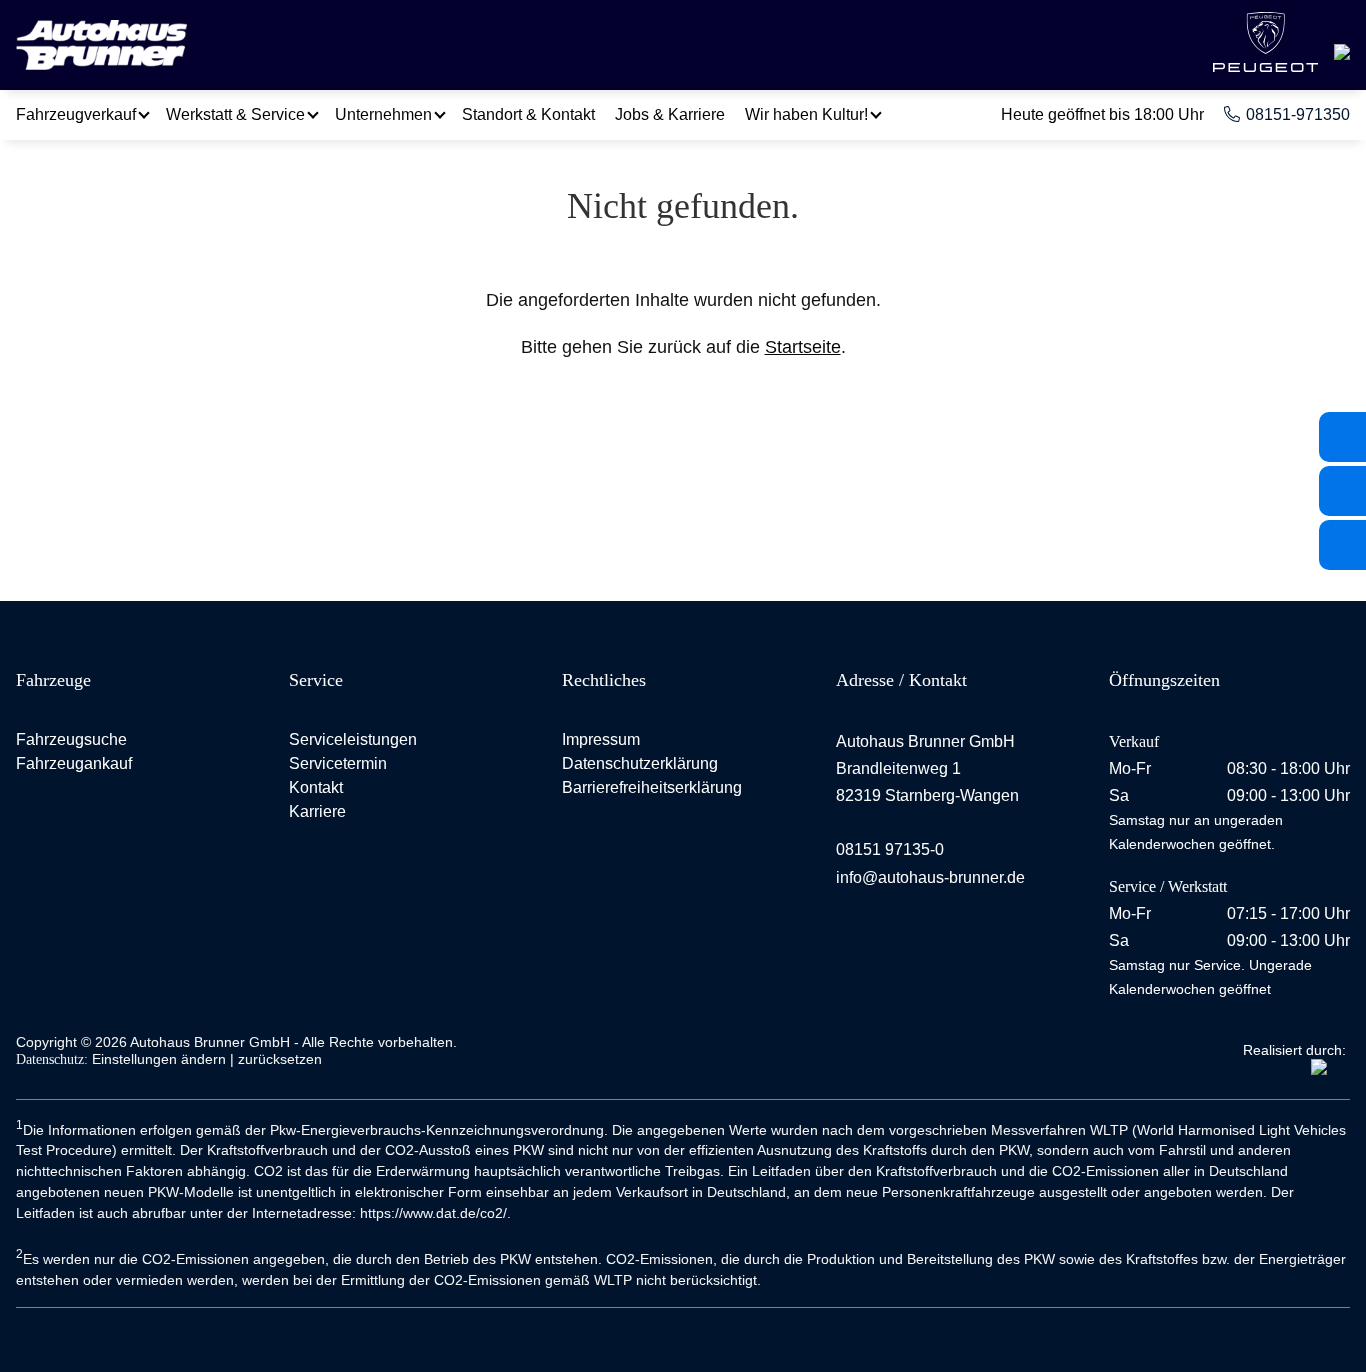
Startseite (803, 347)
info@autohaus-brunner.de (930, 877)
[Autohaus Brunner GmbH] (101, 47)
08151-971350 (1298, 114)
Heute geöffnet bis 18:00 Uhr (1102, 114)
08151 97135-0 (890, 849)
